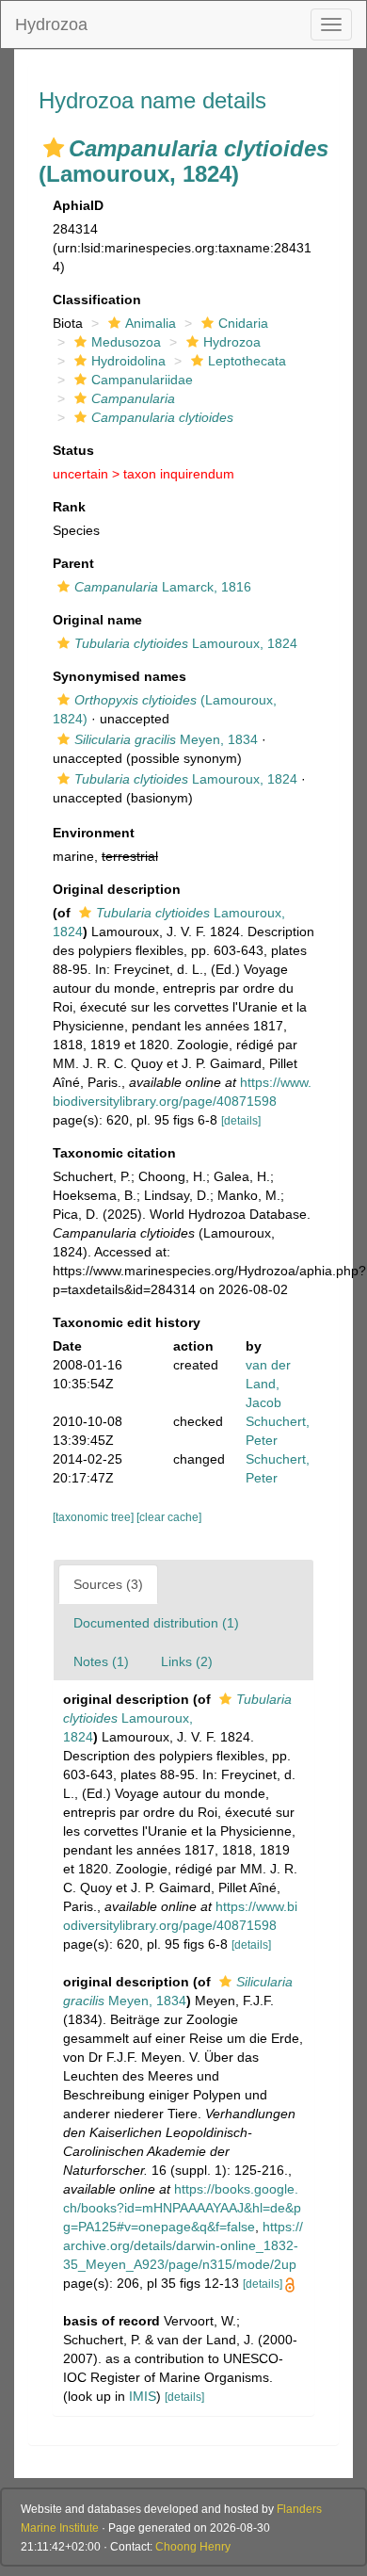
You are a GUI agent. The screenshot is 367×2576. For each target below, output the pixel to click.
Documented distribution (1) (156, 1623)
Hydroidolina (128, 361)
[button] (54, 148)
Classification (97, 300)
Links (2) (187, 1661)
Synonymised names (120, 676)
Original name (97, 620)
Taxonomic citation (114, 1153)
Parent (73, 563)
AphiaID (78, 205)
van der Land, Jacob (268, 1384)
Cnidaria (243, 323)
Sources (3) (108, 1584)
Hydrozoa (51, 24)
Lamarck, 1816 (163, 587)
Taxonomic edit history (127, 1322)
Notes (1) (101, 1661)
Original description (117, 889)
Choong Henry (193, 2547)
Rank (69, 507)
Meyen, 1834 (166, 739)
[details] (241, 1121)
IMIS (143, 2396)
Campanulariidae (142, 380)
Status (73, 450)
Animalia (151, 323)
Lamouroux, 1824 (186, 643)
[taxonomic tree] (95, 1517)
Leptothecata (247, 361)
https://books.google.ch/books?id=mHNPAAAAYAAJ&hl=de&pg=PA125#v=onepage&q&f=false (182, 2208)
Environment (94, 833)
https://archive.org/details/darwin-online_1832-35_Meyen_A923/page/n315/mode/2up (183, 2245)
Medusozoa (126, 342)
